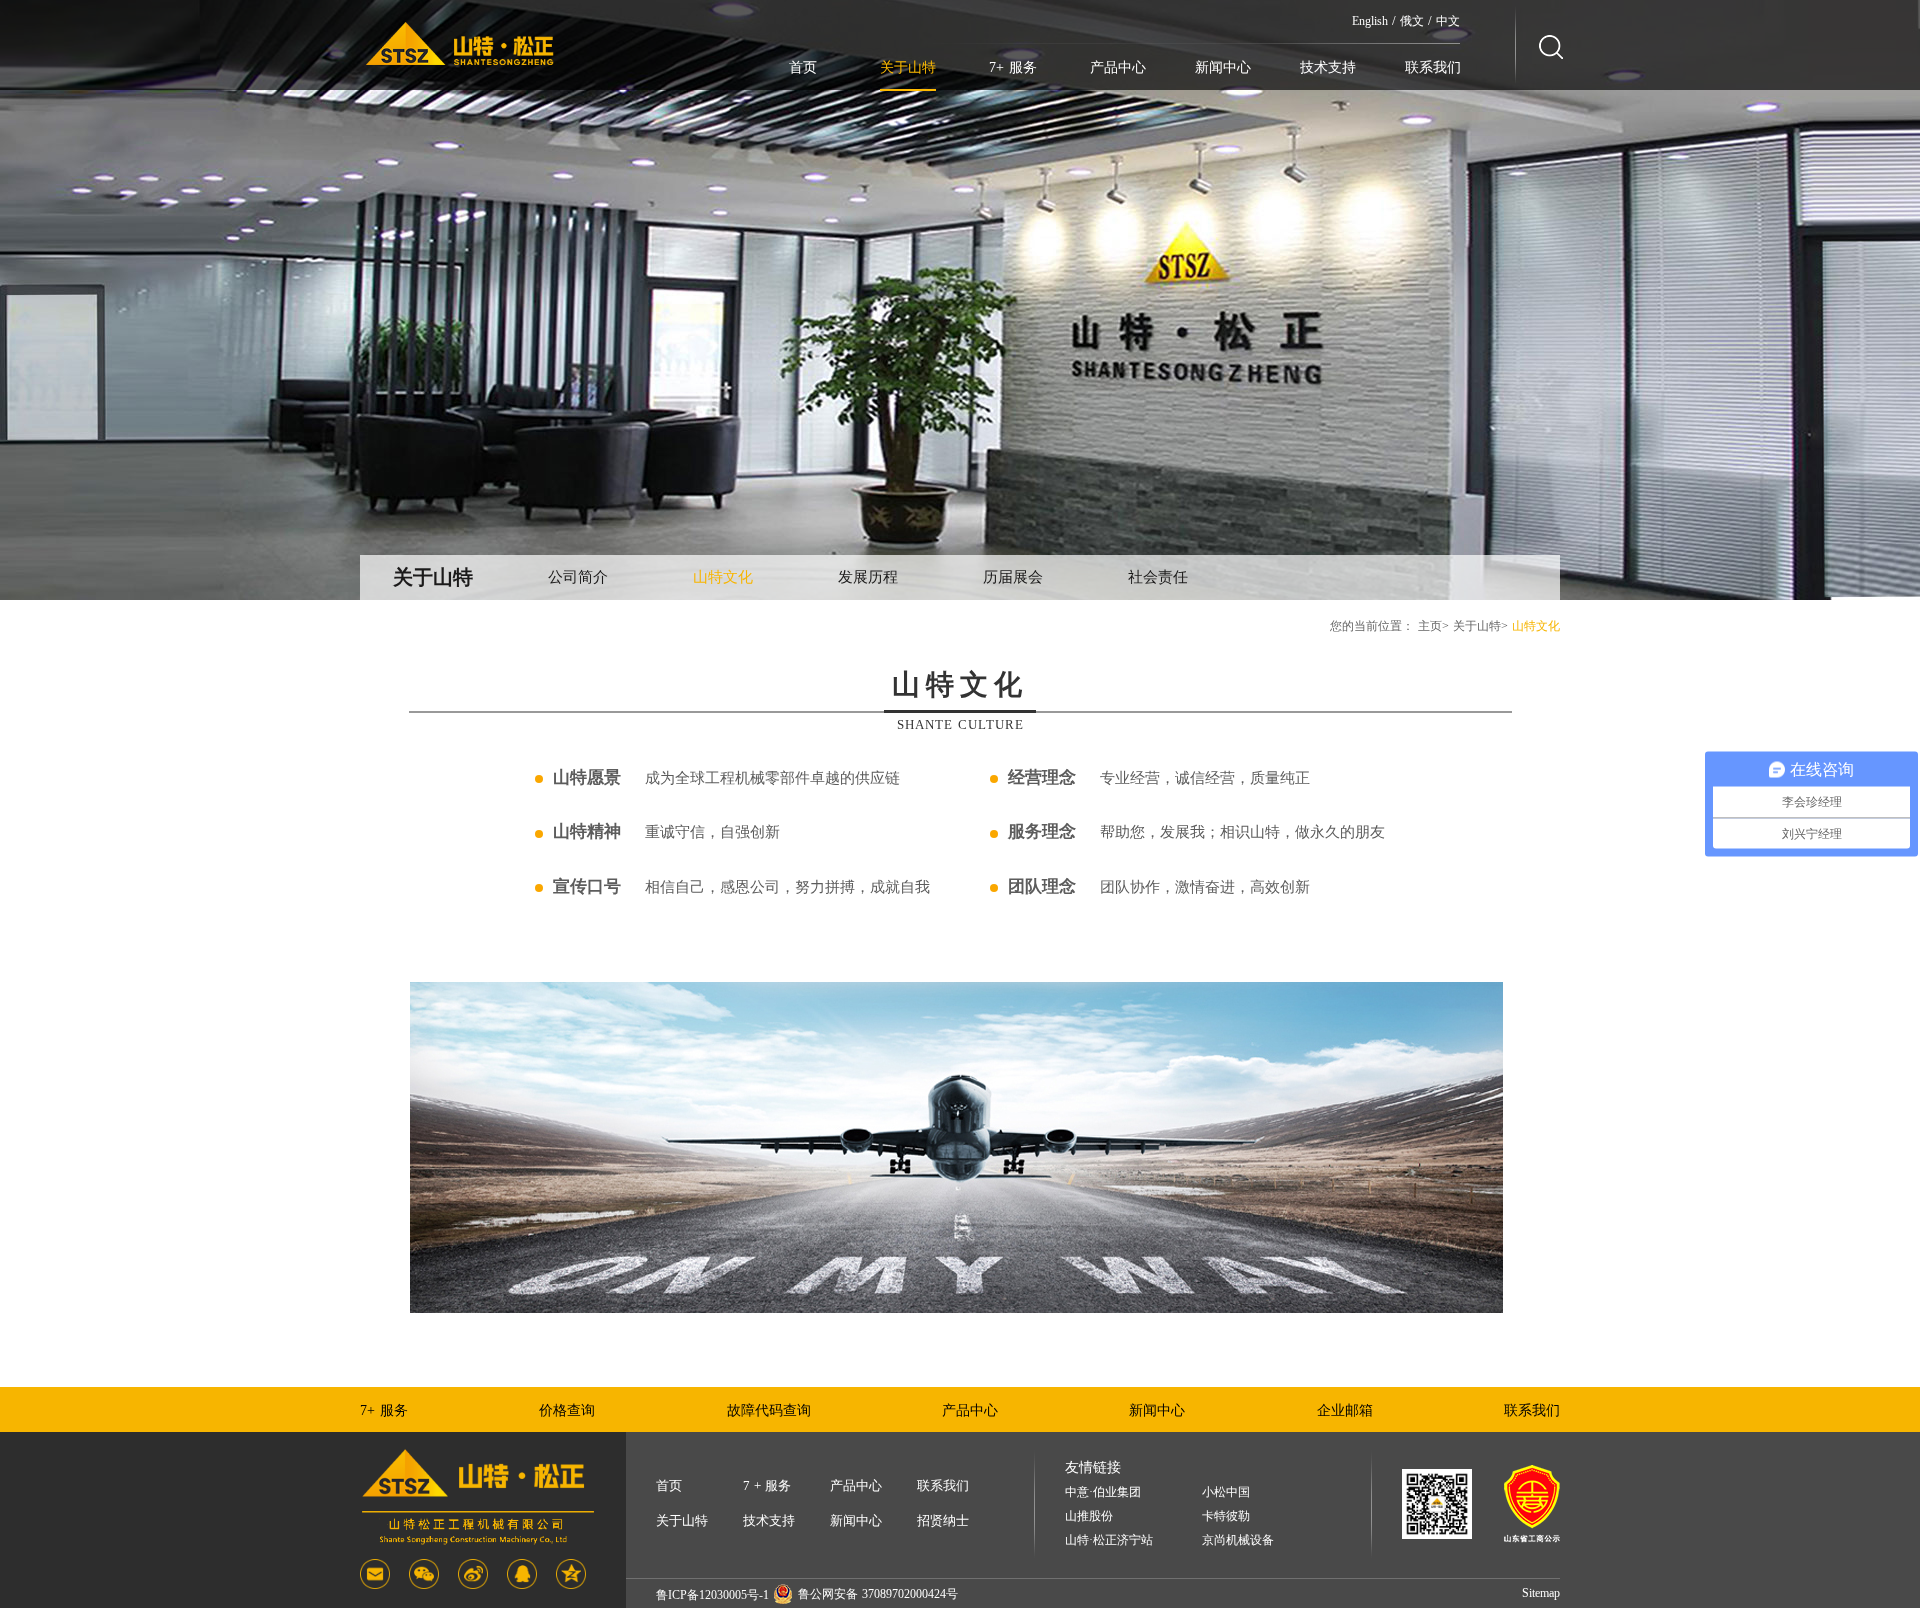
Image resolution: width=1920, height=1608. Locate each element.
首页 (803, 67)
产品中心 (1118, 67)
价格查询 (567, 1410)
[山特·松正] (460, 44)
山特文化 (723, 577)
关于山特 (908, 67)
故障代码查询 (769, 1410)
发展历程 (868, 577)
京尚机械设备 (1238, 1540)
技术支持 (1328, 67)
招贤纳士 (943, 1520)
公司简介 (578, 577)
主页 (1430, 626)
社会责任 (1158, 577)
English (1370, 21)
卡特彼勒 (1226, 1516)
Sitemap (1541, 1593)
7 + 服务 (767, 1485)
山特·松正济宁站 (1109, 1540)
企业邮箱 (1345, 1410)
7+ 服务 (1013, 67)
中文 (1448, 21)
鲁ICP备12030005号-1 (712, 1595)
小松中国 (1226, 1492)
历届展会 (1013, 577)
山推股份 (1089, 1516)
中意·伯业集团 (1103, 1492)
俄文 (1412, 21)
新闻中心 (1223, 67)
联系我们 (1433, 67)
